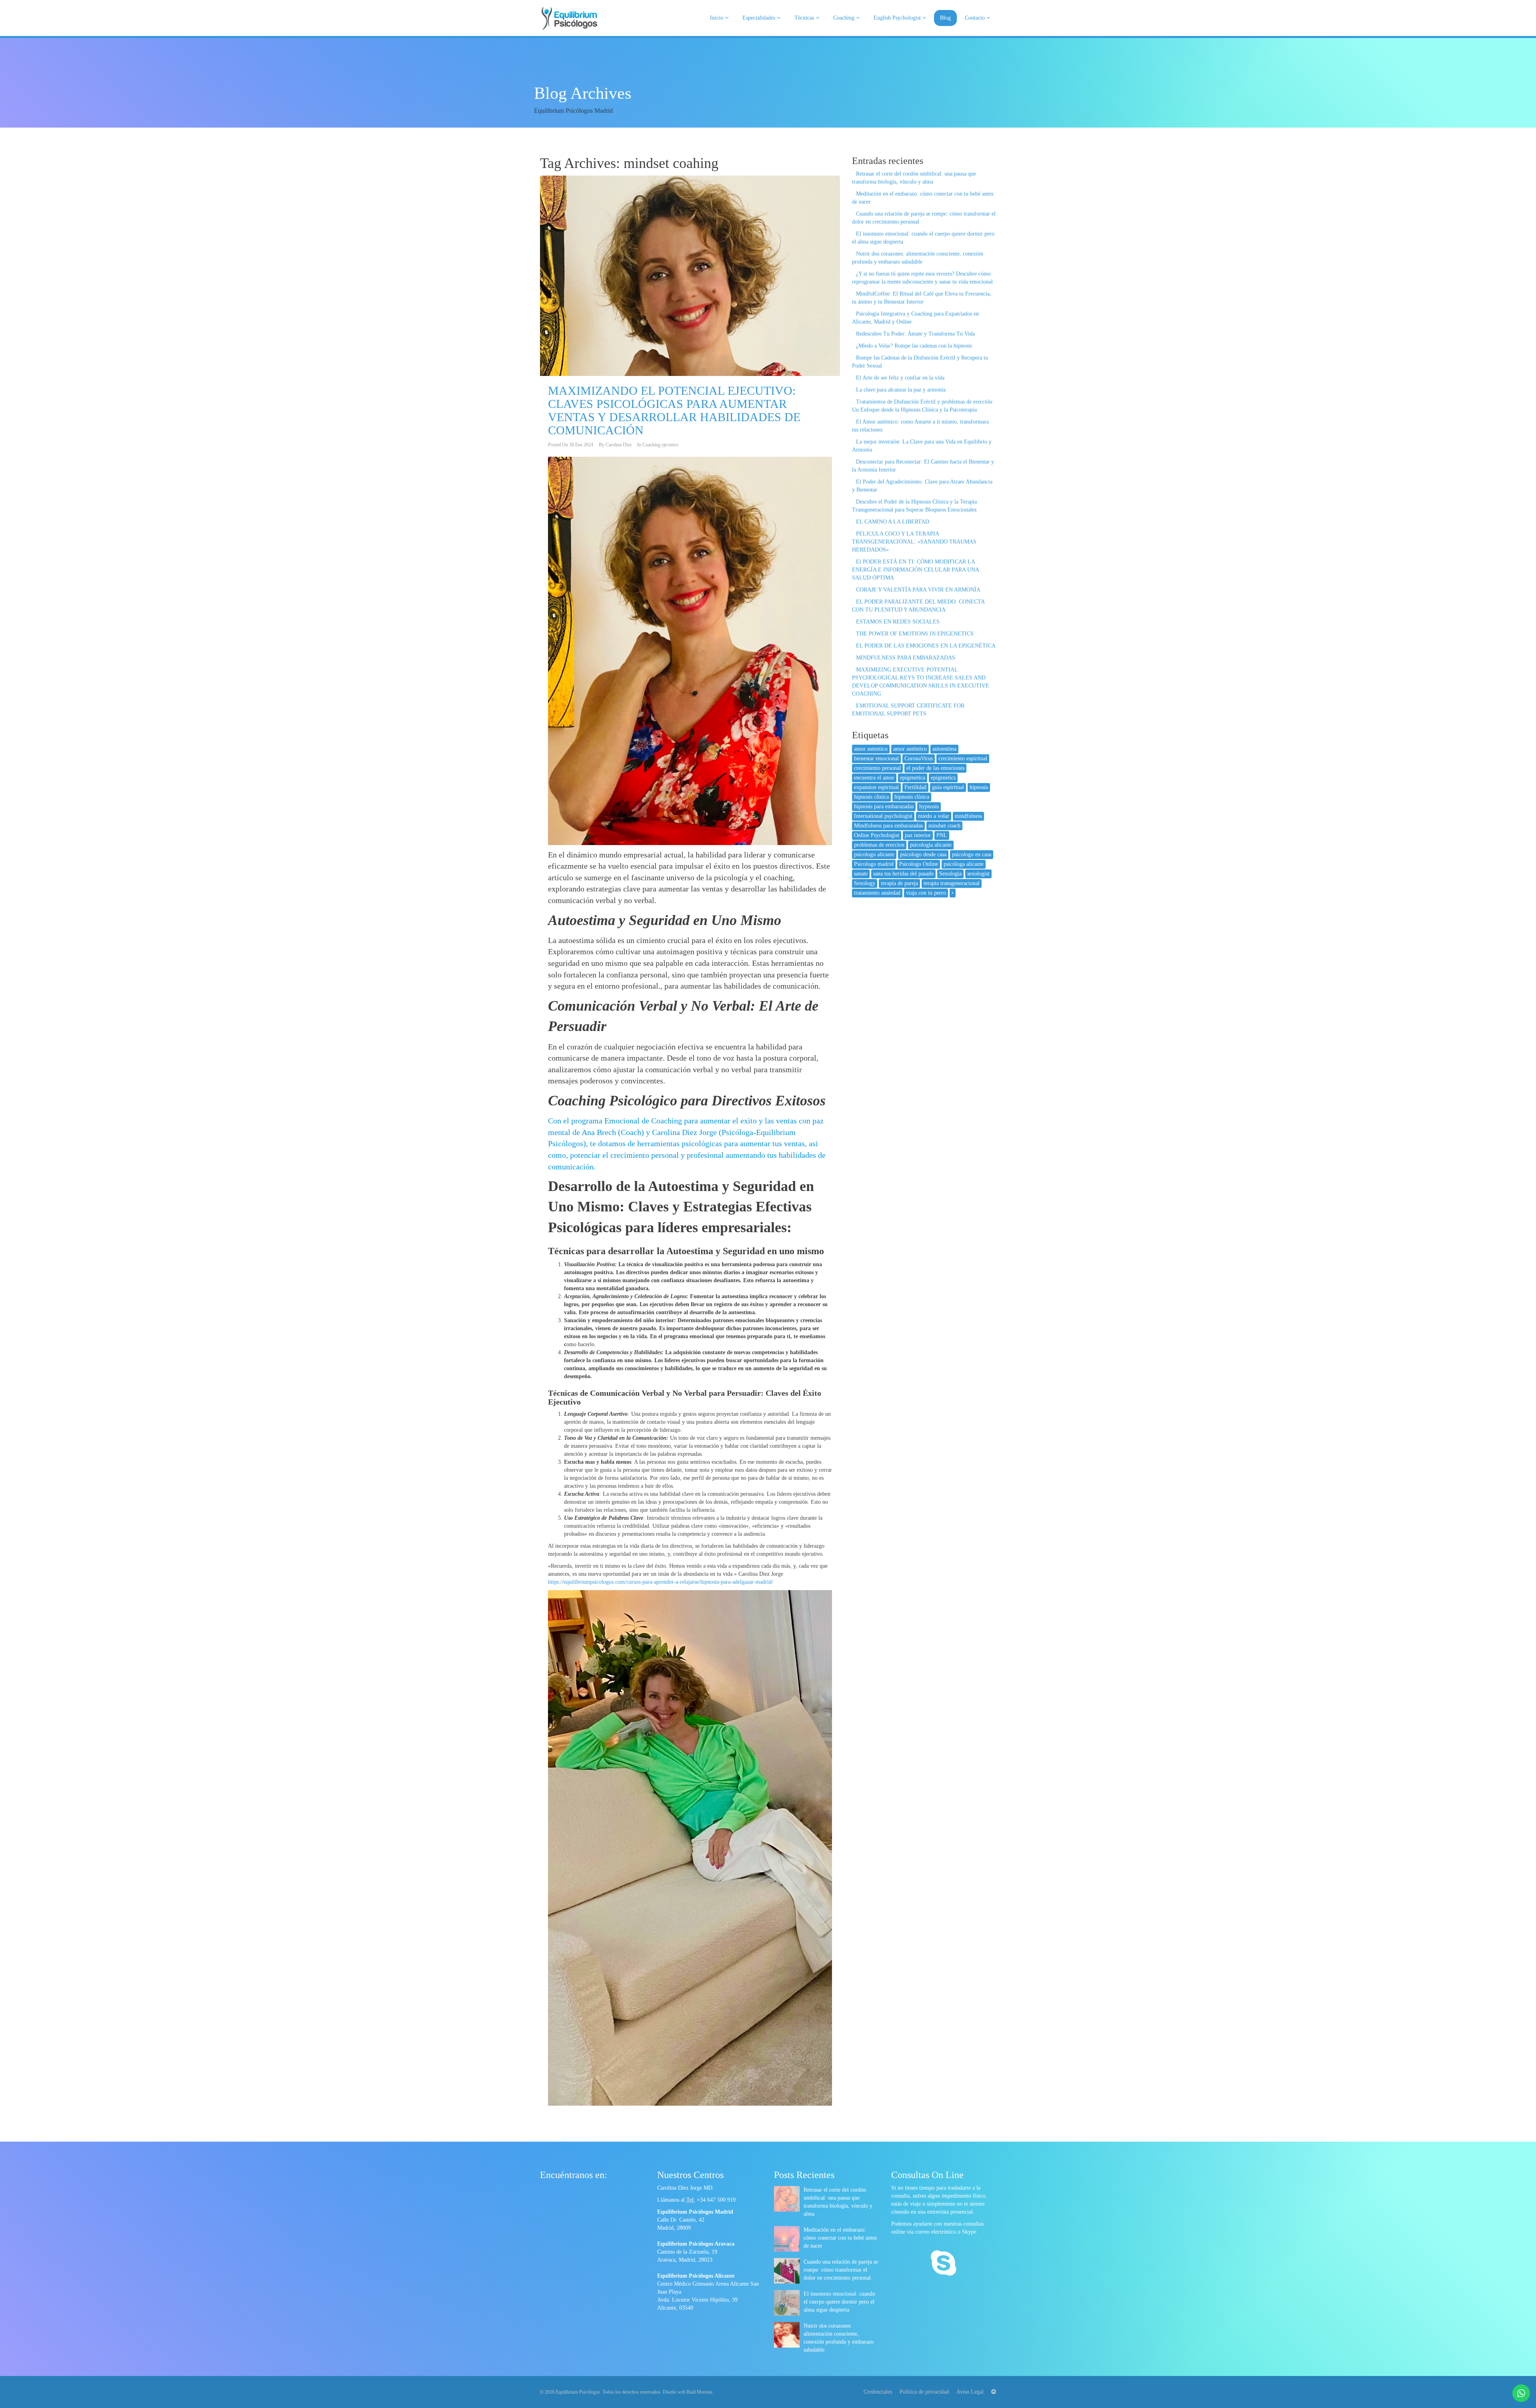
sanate (861, 874)
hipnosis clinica (871, 797)
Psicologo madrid (874, 864)
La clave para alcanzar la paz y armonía (901, 390)
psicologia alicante (931, 845)
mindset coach (944, 826)
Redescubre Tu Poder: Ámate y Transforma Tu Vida (915, 334)
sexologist (978, 874)
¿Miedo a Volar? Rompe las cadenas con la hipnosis (914, 346)
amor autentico (871, 749)
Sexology (865, 883)
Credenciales (878, 2392)
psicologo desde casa (923, 854)
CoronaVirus (919, 758)
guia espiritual (948, 787)
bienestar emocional (876, 758)
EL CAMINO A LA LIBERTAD (893, 522)
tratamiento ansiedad (877, 893)
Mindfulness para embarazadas (888, 826)
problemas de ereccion (879, 845)
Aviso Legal (970, 2392)
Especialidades (760, 18)
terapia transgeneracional (952, 883)
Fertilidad (915, 787)
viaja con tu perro (926, 893)
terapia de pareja (899, 883)
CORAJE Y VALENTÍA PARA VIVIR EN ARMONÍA (918, 590)
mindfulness (968, 816)
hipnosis (979, 787)
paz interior (918, 835)
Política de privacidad (924, 2392)
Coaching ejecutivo (660, 445)
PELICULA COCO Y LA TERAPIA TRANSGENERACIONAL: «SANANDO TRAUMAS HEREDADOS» (914, 542)
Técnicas (805, 18)
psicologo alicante (874, 854)
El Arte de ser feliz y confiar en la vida (900, 378)
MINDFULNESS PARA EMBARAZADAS (906, 658)
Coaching (845, 18)
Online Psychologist (877, 835)
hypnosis (929, 806)
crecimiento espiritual (963, 758)
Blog (945, 18)
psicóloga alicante (964, 864)
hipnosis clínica (912, 797)
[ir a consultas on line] (943, 2264)
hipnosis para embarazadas (884, 806)
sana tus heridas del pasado (903, 874)
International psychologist (883, 816)
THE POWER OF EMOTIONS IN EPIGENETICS (915, 634)
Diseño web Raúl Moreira (687, 2392)
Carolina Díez (619, 445)
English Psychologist (898, 18)
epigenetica (913, 778)
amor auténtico (910, 749)
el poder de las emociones (935, 768)
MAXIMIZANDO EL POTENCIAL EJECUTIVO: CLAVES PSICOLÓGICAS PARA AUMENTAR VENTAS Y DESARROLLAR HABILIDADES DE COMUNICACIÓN (674, 410)
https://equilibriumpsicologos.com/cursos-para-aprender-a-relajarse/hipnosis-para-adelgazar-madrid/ (661, 1582)
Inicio (717, 18)
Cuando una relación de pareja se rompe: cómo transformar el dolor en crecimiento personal (841, 2270)
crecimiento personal (877, 768)
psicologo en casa (972, 854)
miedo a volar (934, 816)
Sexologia (950, 874)
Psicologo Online (919, 864)
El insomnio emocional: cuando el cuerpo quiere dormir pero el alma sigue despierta (839, 2302)
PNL (942, 835)
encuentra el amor (874, 778)
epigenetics (943, 778)
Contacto (976, 18)
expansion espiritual (876, 787)
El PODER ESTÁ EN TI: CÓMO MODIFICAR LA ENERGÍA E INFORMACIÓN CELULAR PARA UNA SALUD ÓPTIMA (915, 570)
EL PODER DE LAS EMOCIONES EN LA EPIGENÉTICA (926, 646)
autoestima (944, 749)
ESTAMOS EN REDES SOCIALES (898, 622)
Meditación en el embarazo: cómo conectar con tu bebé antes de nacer (840, 2238)
